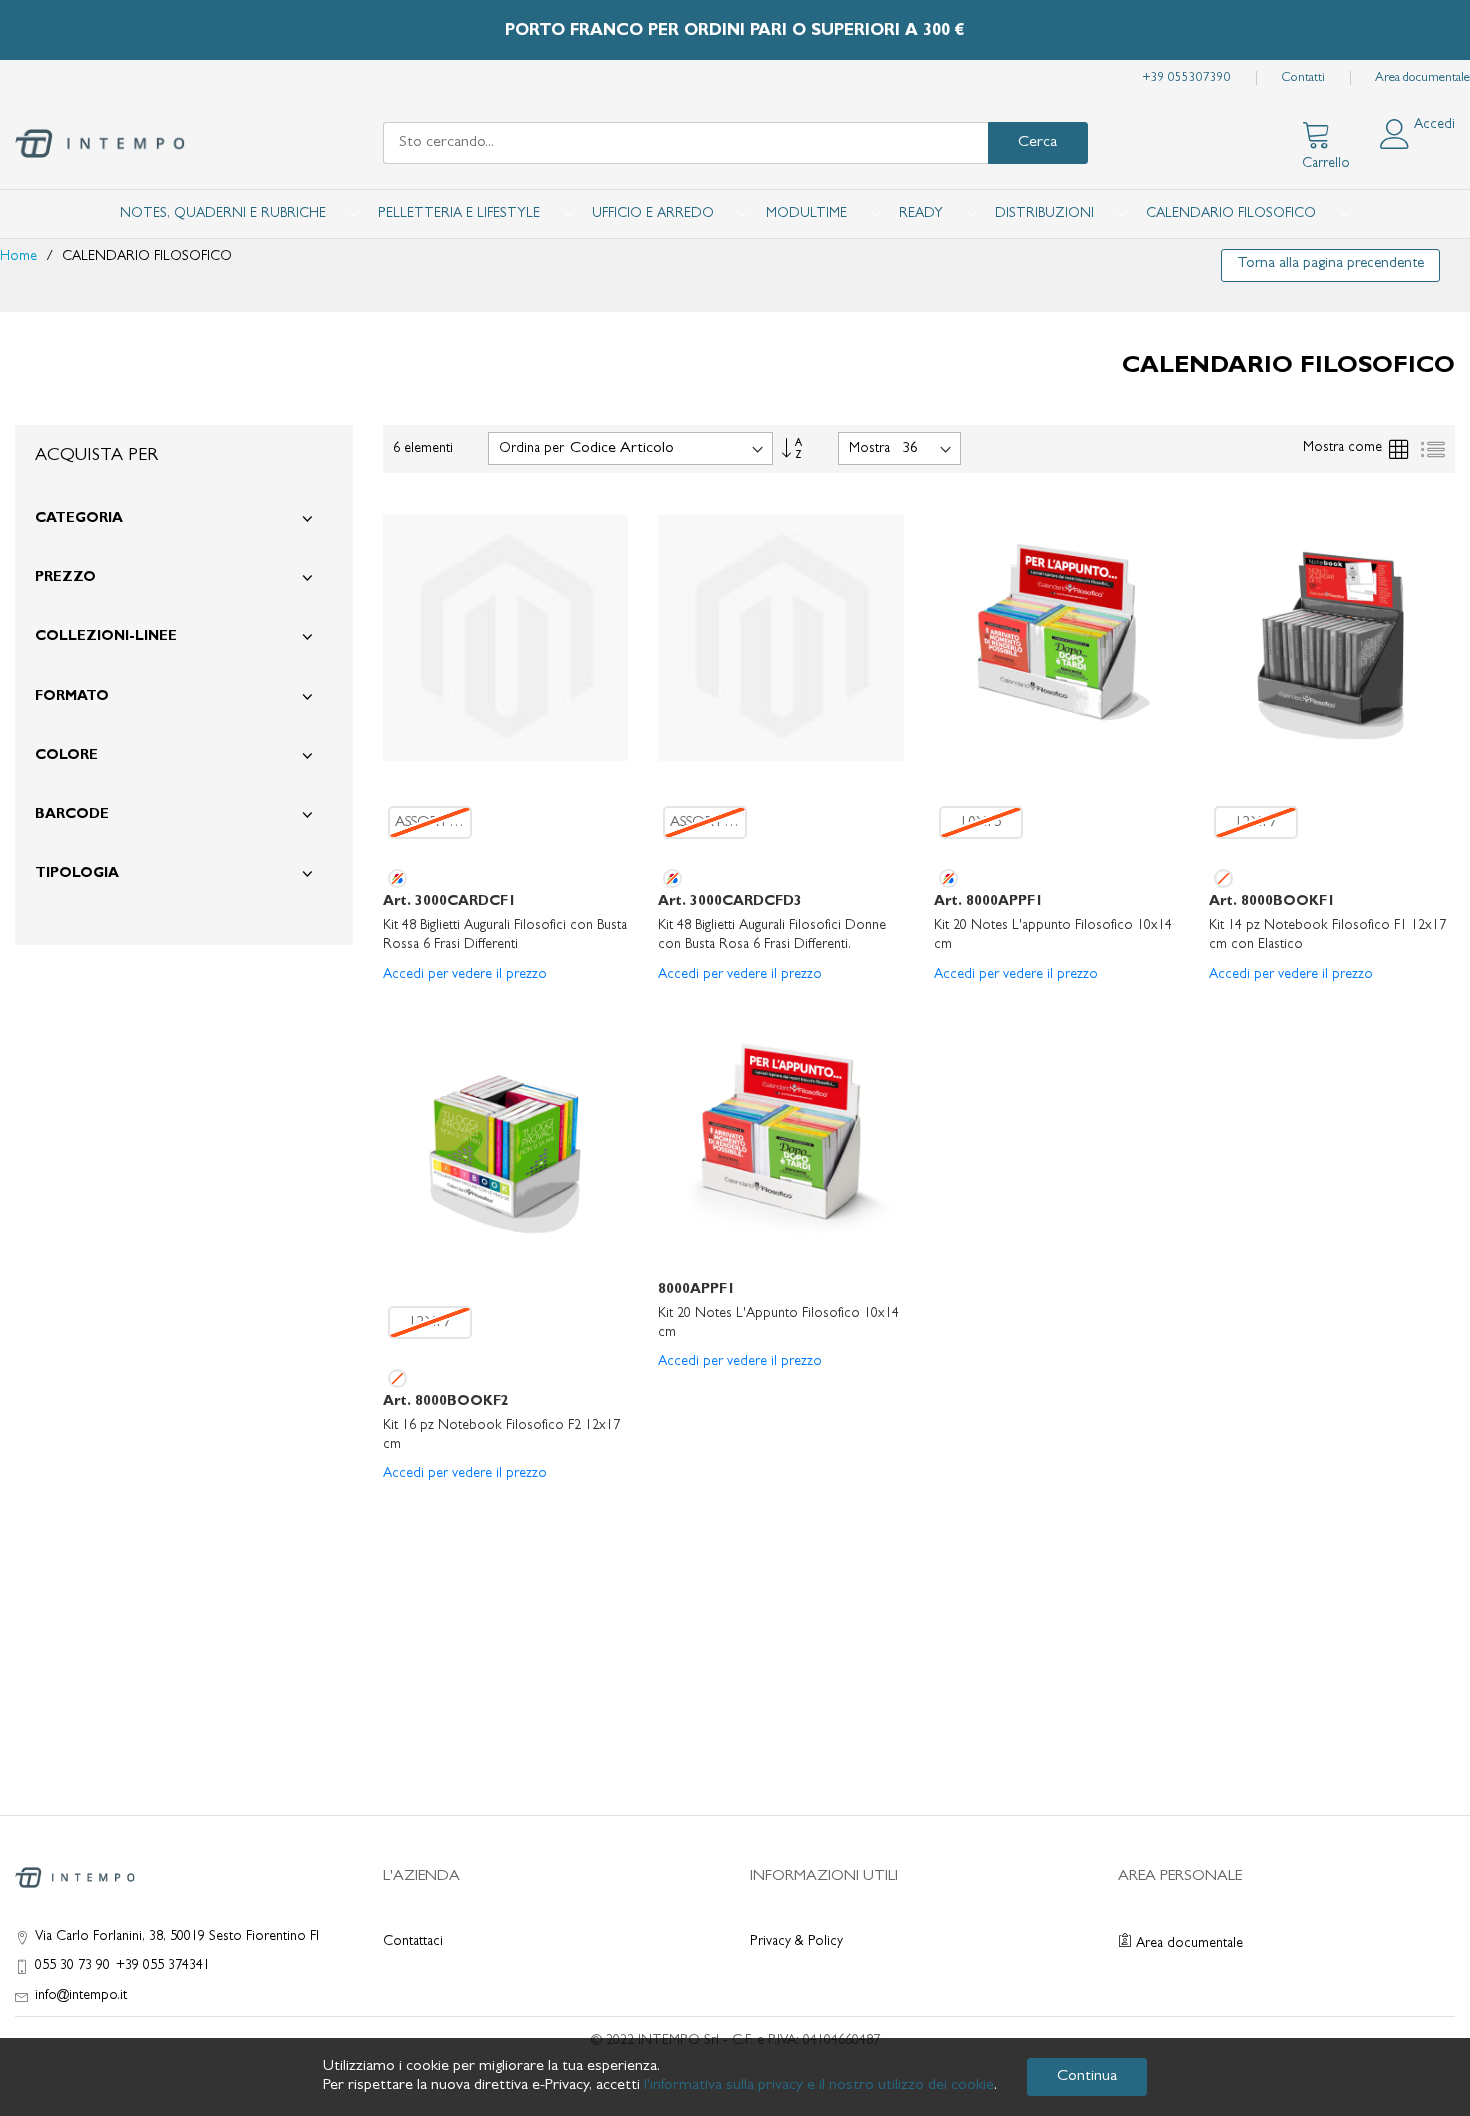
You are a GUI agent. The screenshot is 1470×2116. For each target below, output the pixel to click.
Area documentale (1422, 78)
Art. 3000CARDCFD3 (730, 902)
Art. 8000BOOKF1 (1272, 902)
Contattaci (413, 1942)
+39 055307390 (1186, 78)
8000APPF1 (696, 1290)
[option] (397, 878)
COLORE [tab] (66, 756)
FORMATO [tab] (72, 697)
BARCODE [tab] (72, 815)
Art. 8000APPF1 (988, 902)
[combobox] (685, 143)
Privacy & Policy (796, 1942)
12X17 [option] (1256, 823)
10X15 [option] (981, 823)
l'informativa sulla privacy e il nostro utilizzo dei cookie (819, 2086)
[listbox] (506, 822)
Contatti (1303, 78)
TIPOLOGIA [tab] (77, 874)
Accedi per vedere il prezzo (465, 975)
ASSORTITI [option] (430, 823)
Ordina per (531, 449)
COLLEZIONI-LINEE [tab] (106, 637)
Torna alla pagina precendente (1330, 264)
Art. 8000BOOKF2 (446, 1402)
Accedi (1434, 125)
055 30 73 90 (72, 1966)
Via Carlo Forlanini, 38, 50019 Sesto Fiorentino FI (177, 1937)
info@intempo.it (81, 1996)
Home (20, 257)
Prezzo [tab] (65, 578)
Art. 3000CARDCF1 (449, 902)
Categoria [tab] (79, 519)
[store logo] (100, 143)
